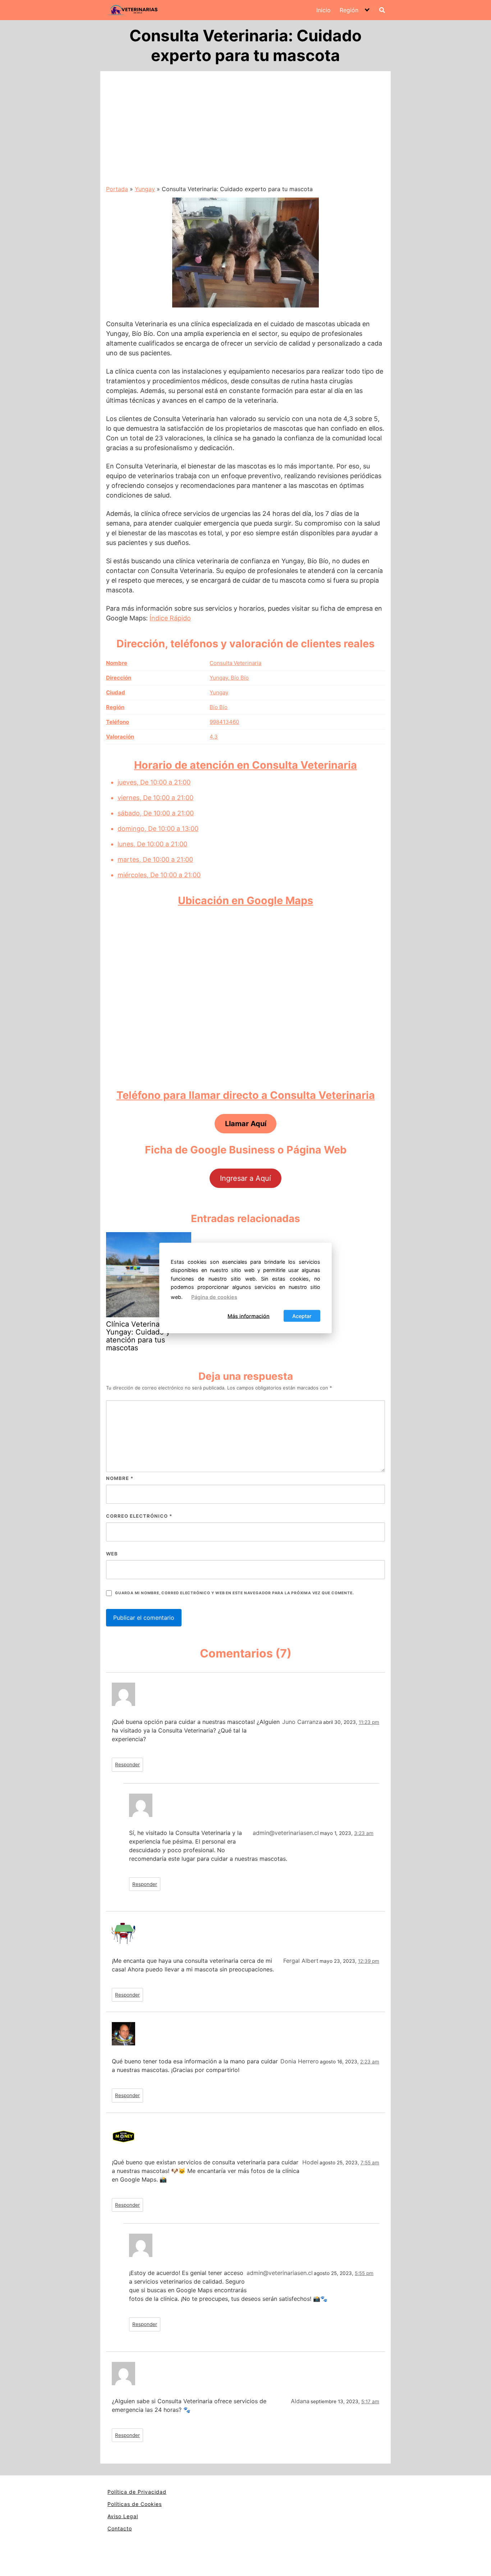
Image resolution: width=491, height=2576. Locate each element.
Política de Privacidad (137, 2492)
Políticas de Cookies (135, 2504)
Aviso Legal (123, 2516)
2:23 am (370, 2062)
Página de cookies (214, 1297)
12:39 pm (369, 1961)
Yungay (145, 189)
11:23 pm (369, 1722)
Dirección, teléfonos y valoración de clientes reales (245, 644)
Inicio (323, 10)
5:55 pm (364, 2273)
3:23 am (364, 1833)
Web (112, 1554)
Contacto (120, 2528)
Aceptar (302, 1316)
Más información (249, 1316)
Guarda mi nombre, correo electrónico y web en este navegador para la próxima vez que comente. (234, 1593)
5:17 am (370, 2401)
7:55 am (370, 2163)
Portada (117, 189)
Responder (127, 1765)
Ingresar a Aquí (245, 1178)
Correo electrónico (139, 1516)
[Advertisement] (245, 131)
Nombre (120, 1478)
